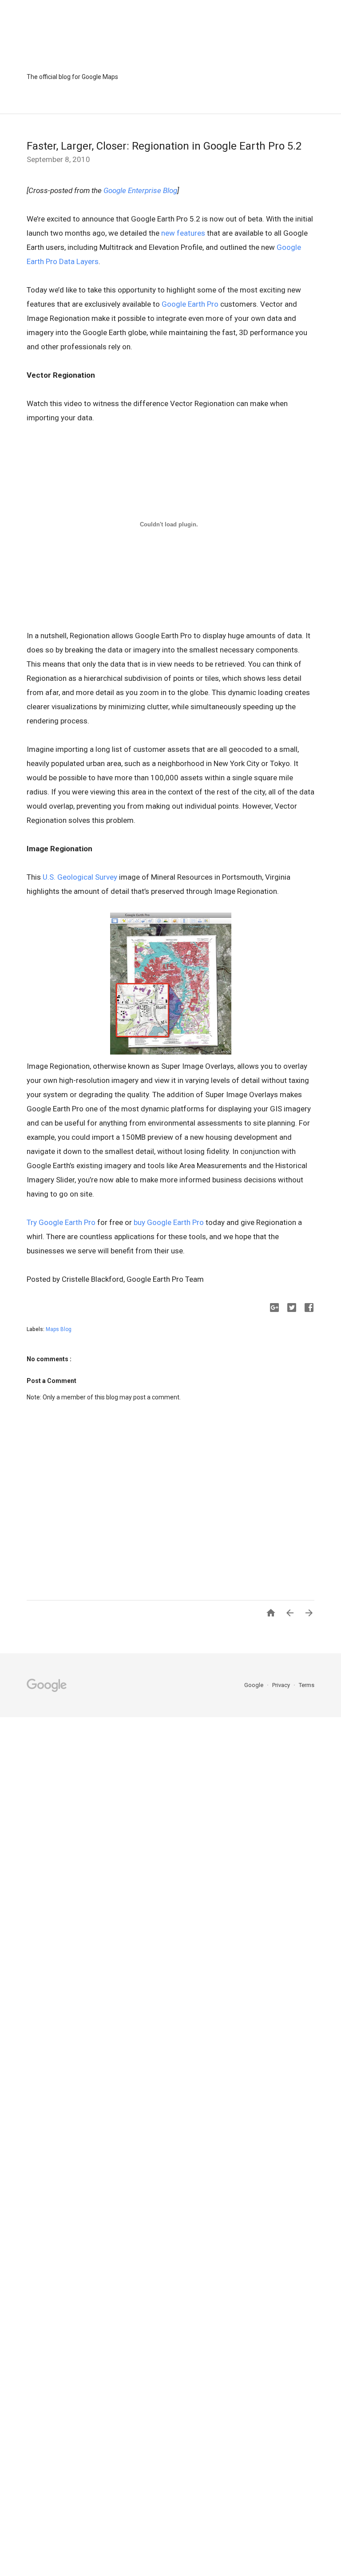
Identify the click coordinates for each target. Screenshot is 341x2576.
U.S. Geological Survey (80, 877)
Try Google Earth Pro (61, 1222)
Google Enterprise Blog (140, 190)
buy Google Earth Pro (169, 1222)
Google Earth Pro (190, 304)
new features (183, 233)
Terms (307, 1685)
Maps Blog (59, 1329)
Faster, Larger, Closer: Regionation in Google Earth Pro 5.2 (164, 146)
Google (254, 1685)
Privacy (282, 1685)
